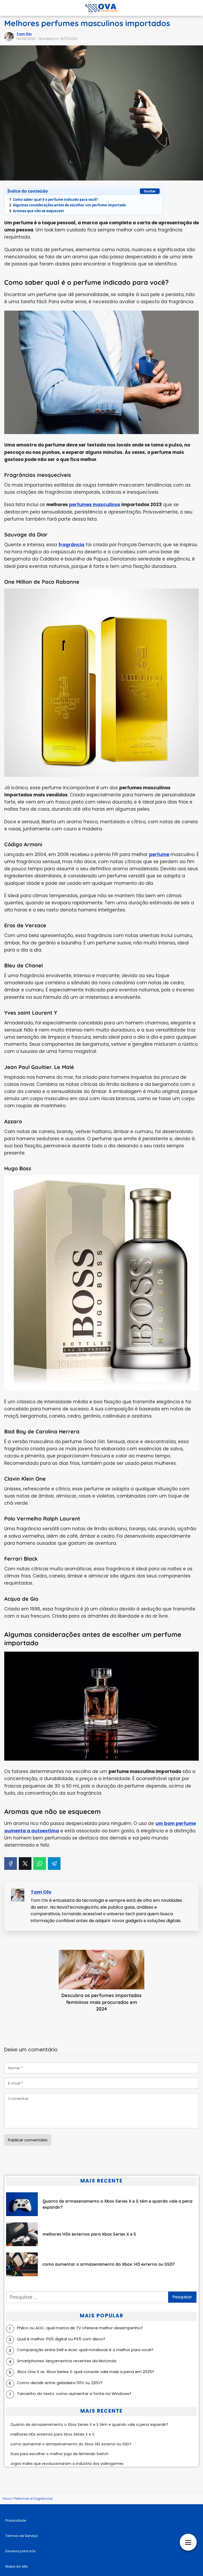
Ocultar (150, 191)
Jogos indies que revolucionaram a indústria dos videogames (67, 2464)
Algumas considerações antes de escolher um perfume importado (68, 205)
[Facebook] (11, 1864)
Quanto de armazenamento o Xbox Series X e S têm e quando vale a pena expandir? (89, 2425)
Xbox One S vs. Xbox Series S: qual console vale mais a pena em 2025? (86, 2372)
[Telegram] (54, 1864)
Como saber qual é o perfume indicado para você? (54, 199)
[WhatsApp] (40, 1864)
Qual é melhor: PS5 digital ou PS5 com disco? (61, 2339)
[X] (25, 1864)
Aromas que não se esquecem (37, 211)
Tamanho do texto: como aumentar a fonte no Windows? (74, 2394)
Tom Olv (24, 34)
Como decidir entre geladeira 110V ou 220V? (60, 2383)
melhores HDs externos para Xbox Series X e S (52, 2434)
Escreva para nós (20, 2551)
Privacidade (16, 2520)
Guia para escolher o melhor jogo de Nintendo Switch (59, 2454)
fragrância (71, 545)
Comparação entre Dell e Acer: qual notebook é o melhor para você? (85, 2350)
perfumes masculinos (95, 505)
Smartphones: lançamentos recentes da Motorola (67, 2361)
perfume (159, 854)
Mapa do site (17, 2566)
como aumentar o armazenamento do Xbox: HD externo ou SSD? (71, 2444)
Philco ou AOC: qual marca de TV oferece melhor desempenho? (80, 2328)
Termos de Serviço (22, 2536)
